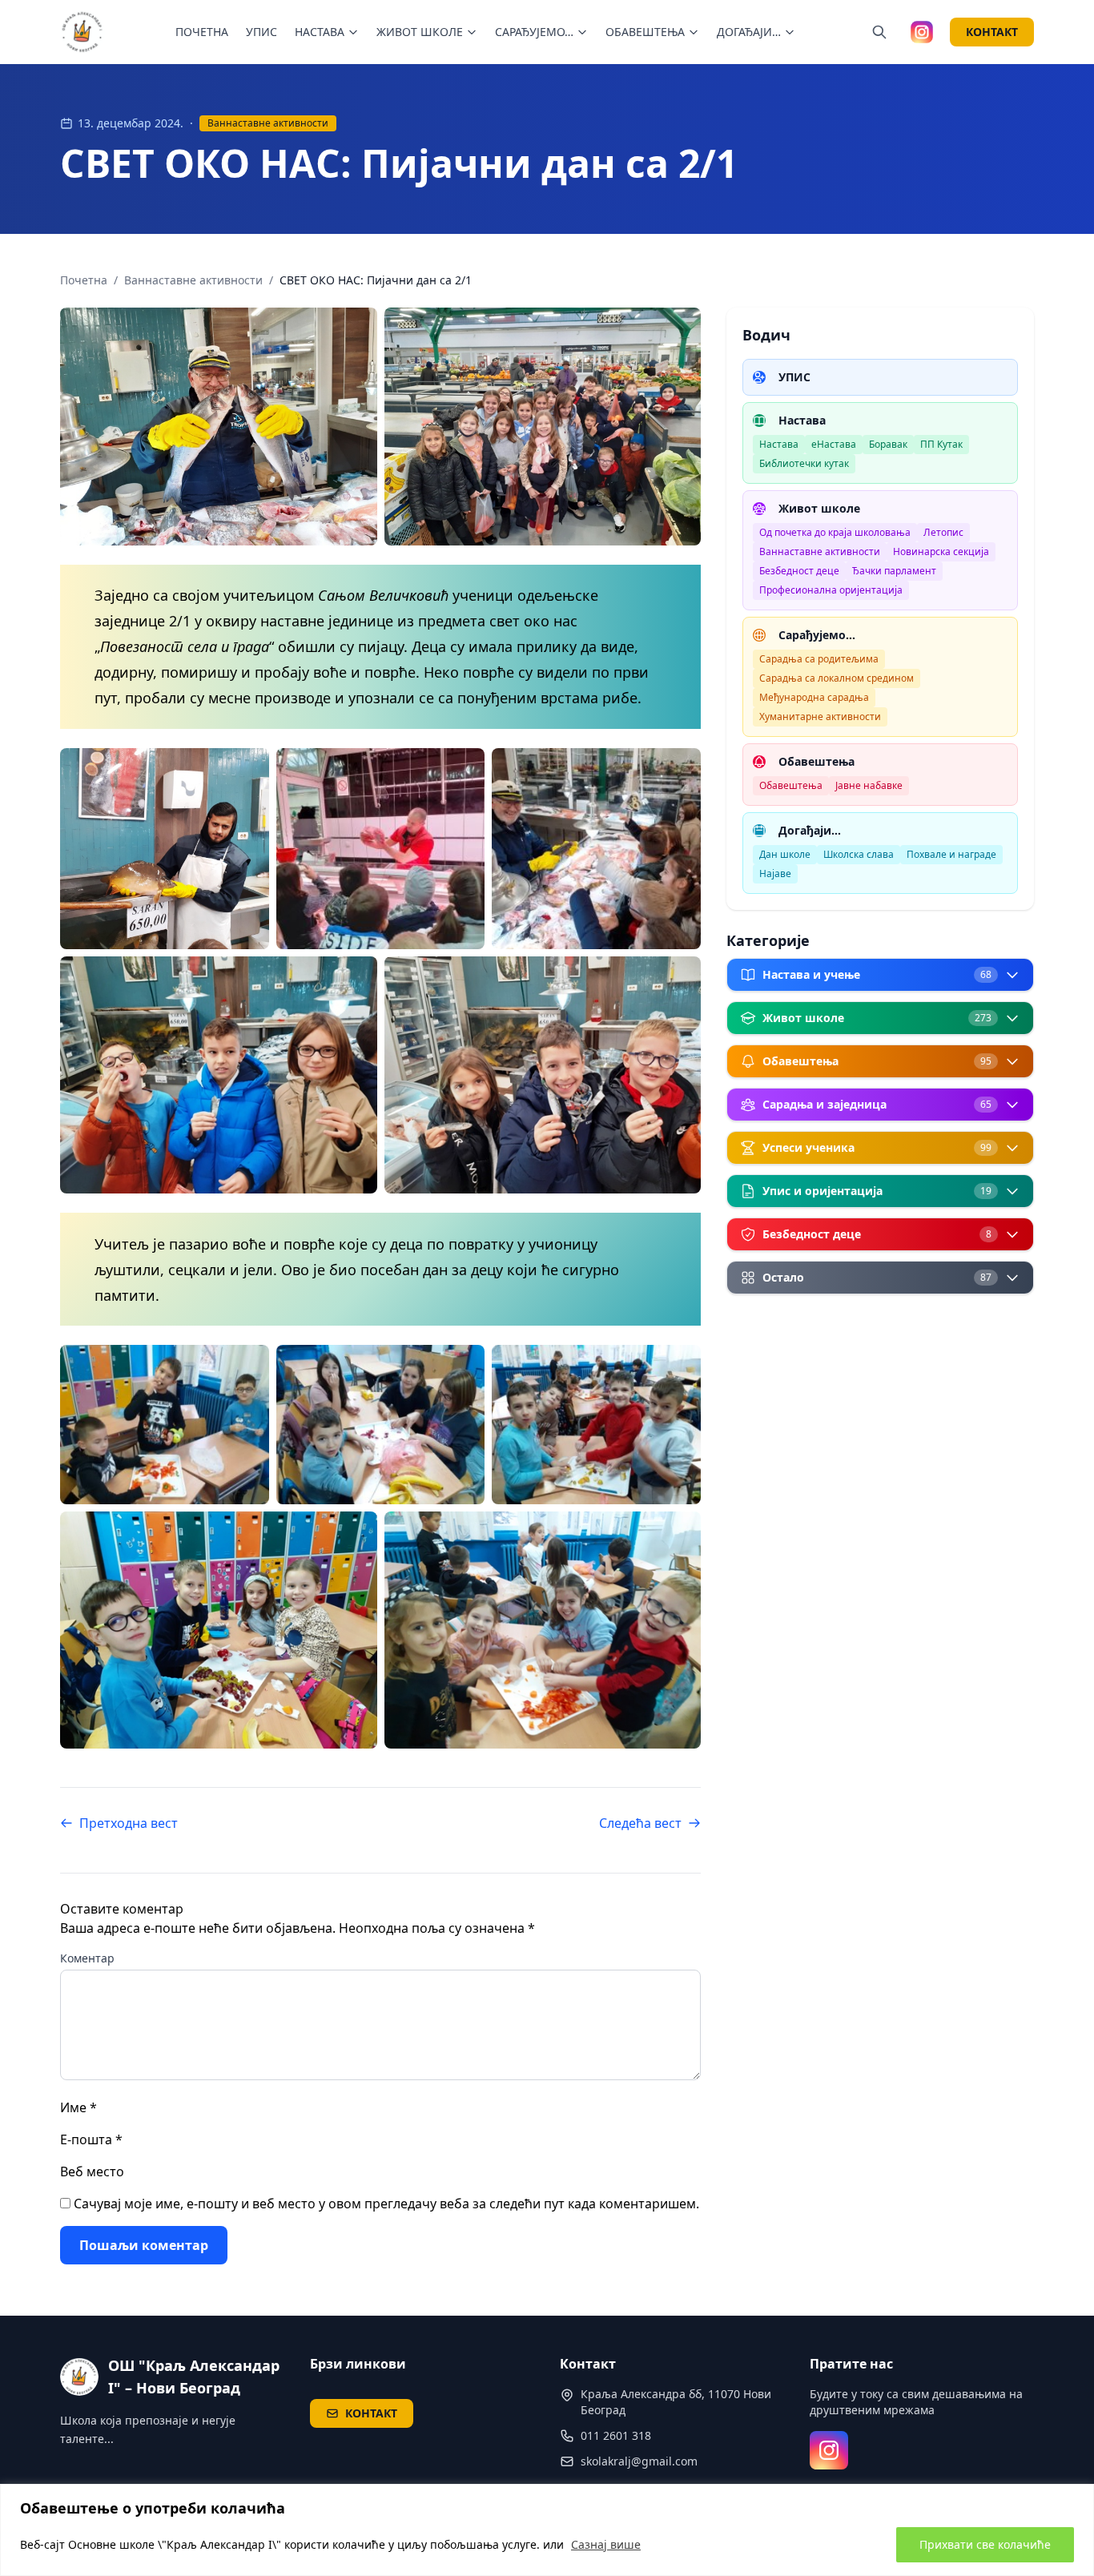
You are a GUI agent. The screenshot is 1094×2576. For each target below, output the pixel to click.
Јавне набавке (869, 785)
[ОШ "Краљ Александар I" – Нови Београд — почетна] (82, 32)
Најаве (775, 873)
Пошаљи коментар (144, 2245)
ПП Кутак (941, 444)
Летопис (943, 532)
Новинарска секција (941, 551)
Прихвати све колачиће (985, 2544)
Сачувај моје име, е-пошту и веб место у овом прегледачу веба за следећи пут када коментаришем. (386, 2204)
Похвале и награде (951, 854)
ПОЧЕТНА (202, 32)
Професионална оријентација (831, 590)
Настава (779, 444)
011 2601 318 (616, 2435)
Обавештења (791, 785)
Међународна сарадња (814, 697)
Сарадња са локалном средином (837, 678)
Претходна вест (129, 1823)
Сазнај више (606, 2544)
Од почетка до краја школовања (835, 532)
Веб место (92, 2171)
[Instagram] (829, 2450)
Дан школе (785, 854)
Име (78, 2107)
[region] (547, 2530)
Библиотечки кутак (804, 463)
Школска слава (859, 854)
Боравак (888, 444)
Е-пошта (91, 2139)
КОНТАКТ (992, 32)
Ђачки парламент (894, 571)
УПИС (261, 32)
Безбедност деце (799, 571)
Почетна (84, 280)
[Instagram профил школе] (922, 32)
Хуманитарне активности (820, 716)
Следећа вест (640, 1823)
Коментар (87, 1958)
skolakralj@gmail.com (639, 2461)
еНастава (834, 444)
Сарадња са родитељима (819, 659)
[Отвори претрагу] (879, 32)
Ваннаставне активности (268, 123)
